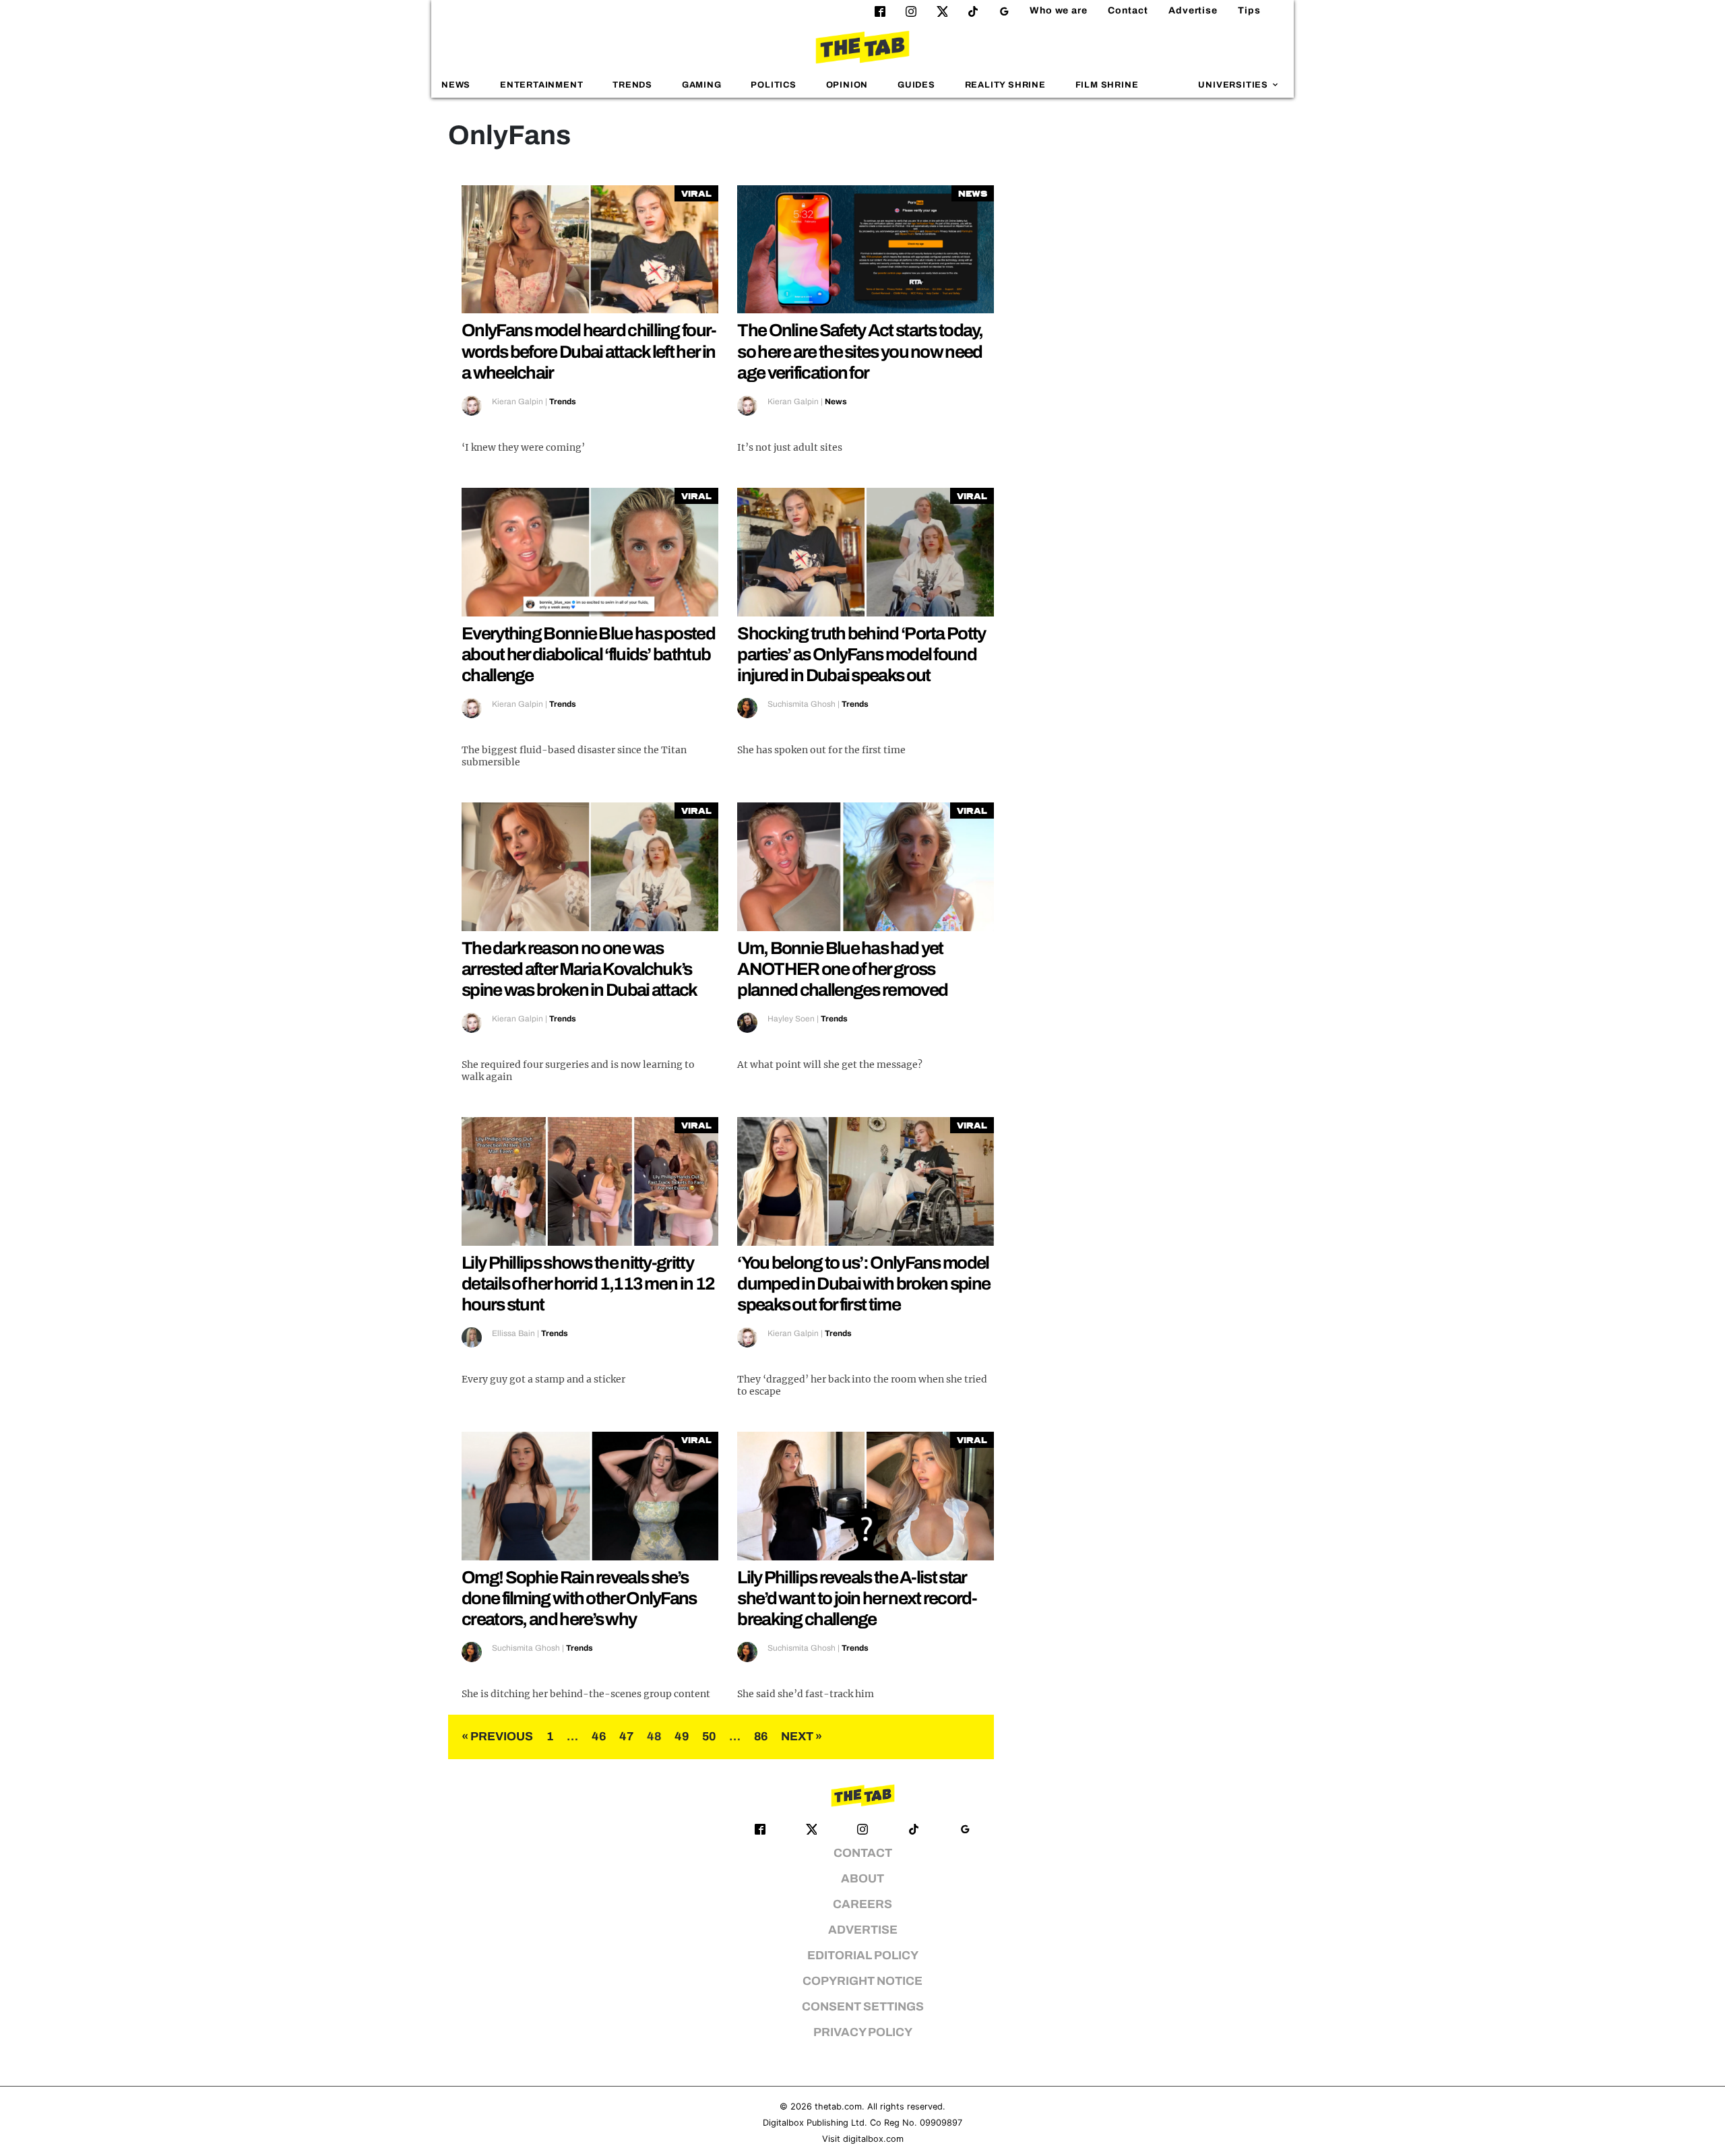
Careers (862, 1904)
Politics (773, 85)
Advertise (1193, 10)
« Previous (497, 1737)
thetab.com (838, 2106)
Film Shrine (1107, 85)
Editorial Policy (863, 1956)
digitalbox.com (873, 2139)
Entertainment (542, 85)
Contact (1128, 10)
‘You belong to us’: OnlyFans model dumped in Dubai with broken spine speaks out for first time (864, 1283)
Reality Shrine (1005, 85)
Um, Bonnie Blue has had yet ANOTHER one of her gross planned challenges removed (842, 969)
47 (626, 1737)
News (456, 85)
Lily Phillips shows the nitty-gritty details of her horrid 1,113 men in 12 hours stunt (588, 1283)
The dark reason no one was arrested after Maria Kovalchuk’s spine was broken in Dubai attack (579, 969)
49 (682, 1737)
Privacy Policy (863, 2032)
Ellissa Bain (513, 1333)
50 (709, 1737)
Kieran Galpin (517, 402)
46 (599, 1737)
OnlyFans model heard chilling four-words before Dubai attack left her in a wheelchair (589, 351)
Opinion (847, 85)
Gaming (702, 85)
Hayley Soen (791, 1019)
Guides (916, 85)
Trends (632, 85)
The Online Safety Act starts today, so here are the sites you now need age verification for (860, 351)
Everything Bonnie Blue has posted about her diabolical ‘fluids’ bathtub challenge (588, 654)
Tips (1249, 10)
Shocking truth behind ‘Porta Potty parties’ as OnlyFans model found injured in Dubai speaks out (861, 654)
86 (761, 1737)
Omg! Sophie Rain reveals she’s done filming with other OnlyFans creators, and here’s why (579, 1598)
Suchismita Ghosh (802, 704)
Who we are (1059, 10)
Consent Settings (863, 2007)
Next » (802, 1737)
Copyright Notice (862, 1981)
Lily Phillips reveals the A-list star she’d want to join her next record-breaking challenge (857, 1598)
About (862, 1879)
